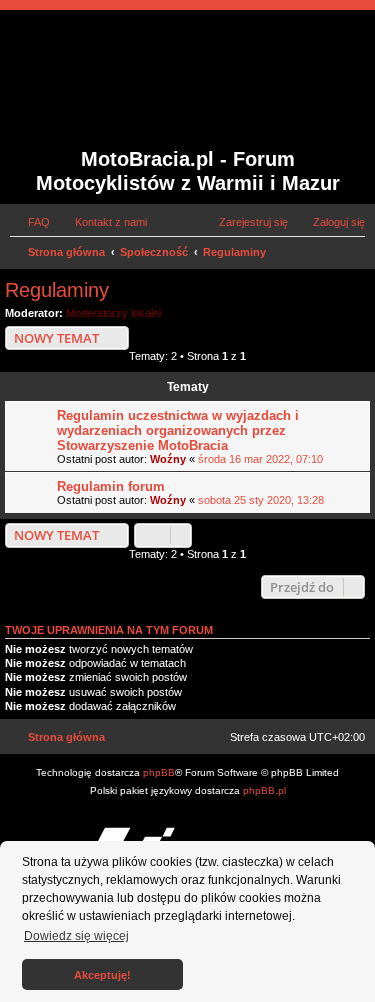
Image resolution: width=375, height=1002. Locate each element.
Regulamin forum (111, 486)
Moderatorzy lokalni (113, 313)
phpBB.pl (264, 790)
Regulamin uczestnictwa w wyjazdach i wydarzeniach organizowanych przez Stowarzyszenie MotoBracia (178, 430)
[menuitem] (30, 222)
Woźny (168, 459)
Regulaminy (57, 290)
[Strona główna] (126, 81)
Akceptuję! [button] (102, 975)
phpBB (159, 772)
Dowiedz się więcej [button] (76, 936)
